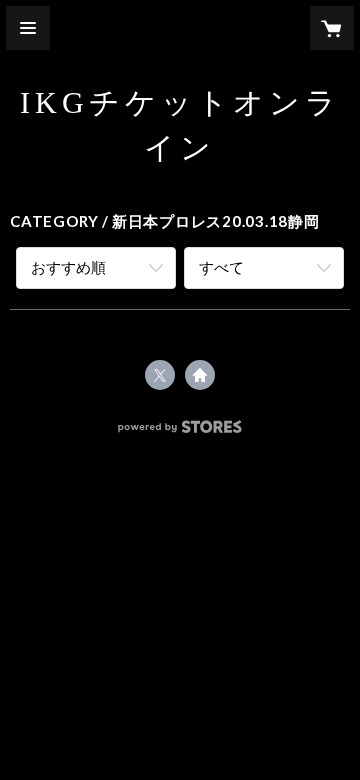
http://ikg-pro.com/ (200, 375)
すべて (221, 267)
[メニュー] (28, 28)
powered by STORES (180, 432)
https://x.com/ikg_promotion (160, 375)
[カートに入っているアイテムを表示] (332, 28)
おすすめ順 (68, 267)
